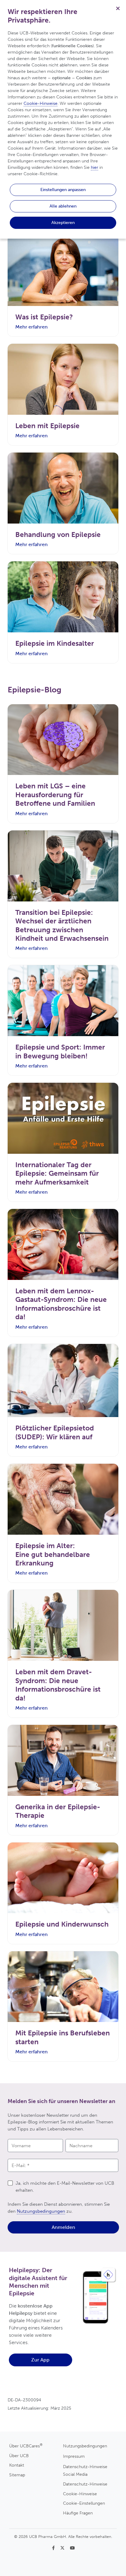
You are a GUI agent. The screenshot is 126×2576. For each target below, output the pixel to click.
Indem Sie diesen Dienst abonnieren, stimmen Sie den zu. (59, 2208)
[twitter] (63, 2548)
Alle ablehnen (63, 206)
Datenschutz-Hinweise (85, 2484)
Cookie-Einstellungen (84, 2503)
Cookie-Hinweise (80, 2494)
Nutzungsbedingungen (41, 2211)
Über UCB (19, 2456)
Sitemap (17, 2475)
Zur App (40, 2360)
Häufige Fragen (78, 2513)
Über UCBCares (26, 2446)
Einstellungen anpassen (63, 190)
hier (94, 167)
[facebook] (54, 2548)
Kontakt (17, 2465)
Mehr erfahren (31, 327)
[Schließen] (118, 8)
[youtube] (72, 2548)
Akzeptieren (63, 222)
